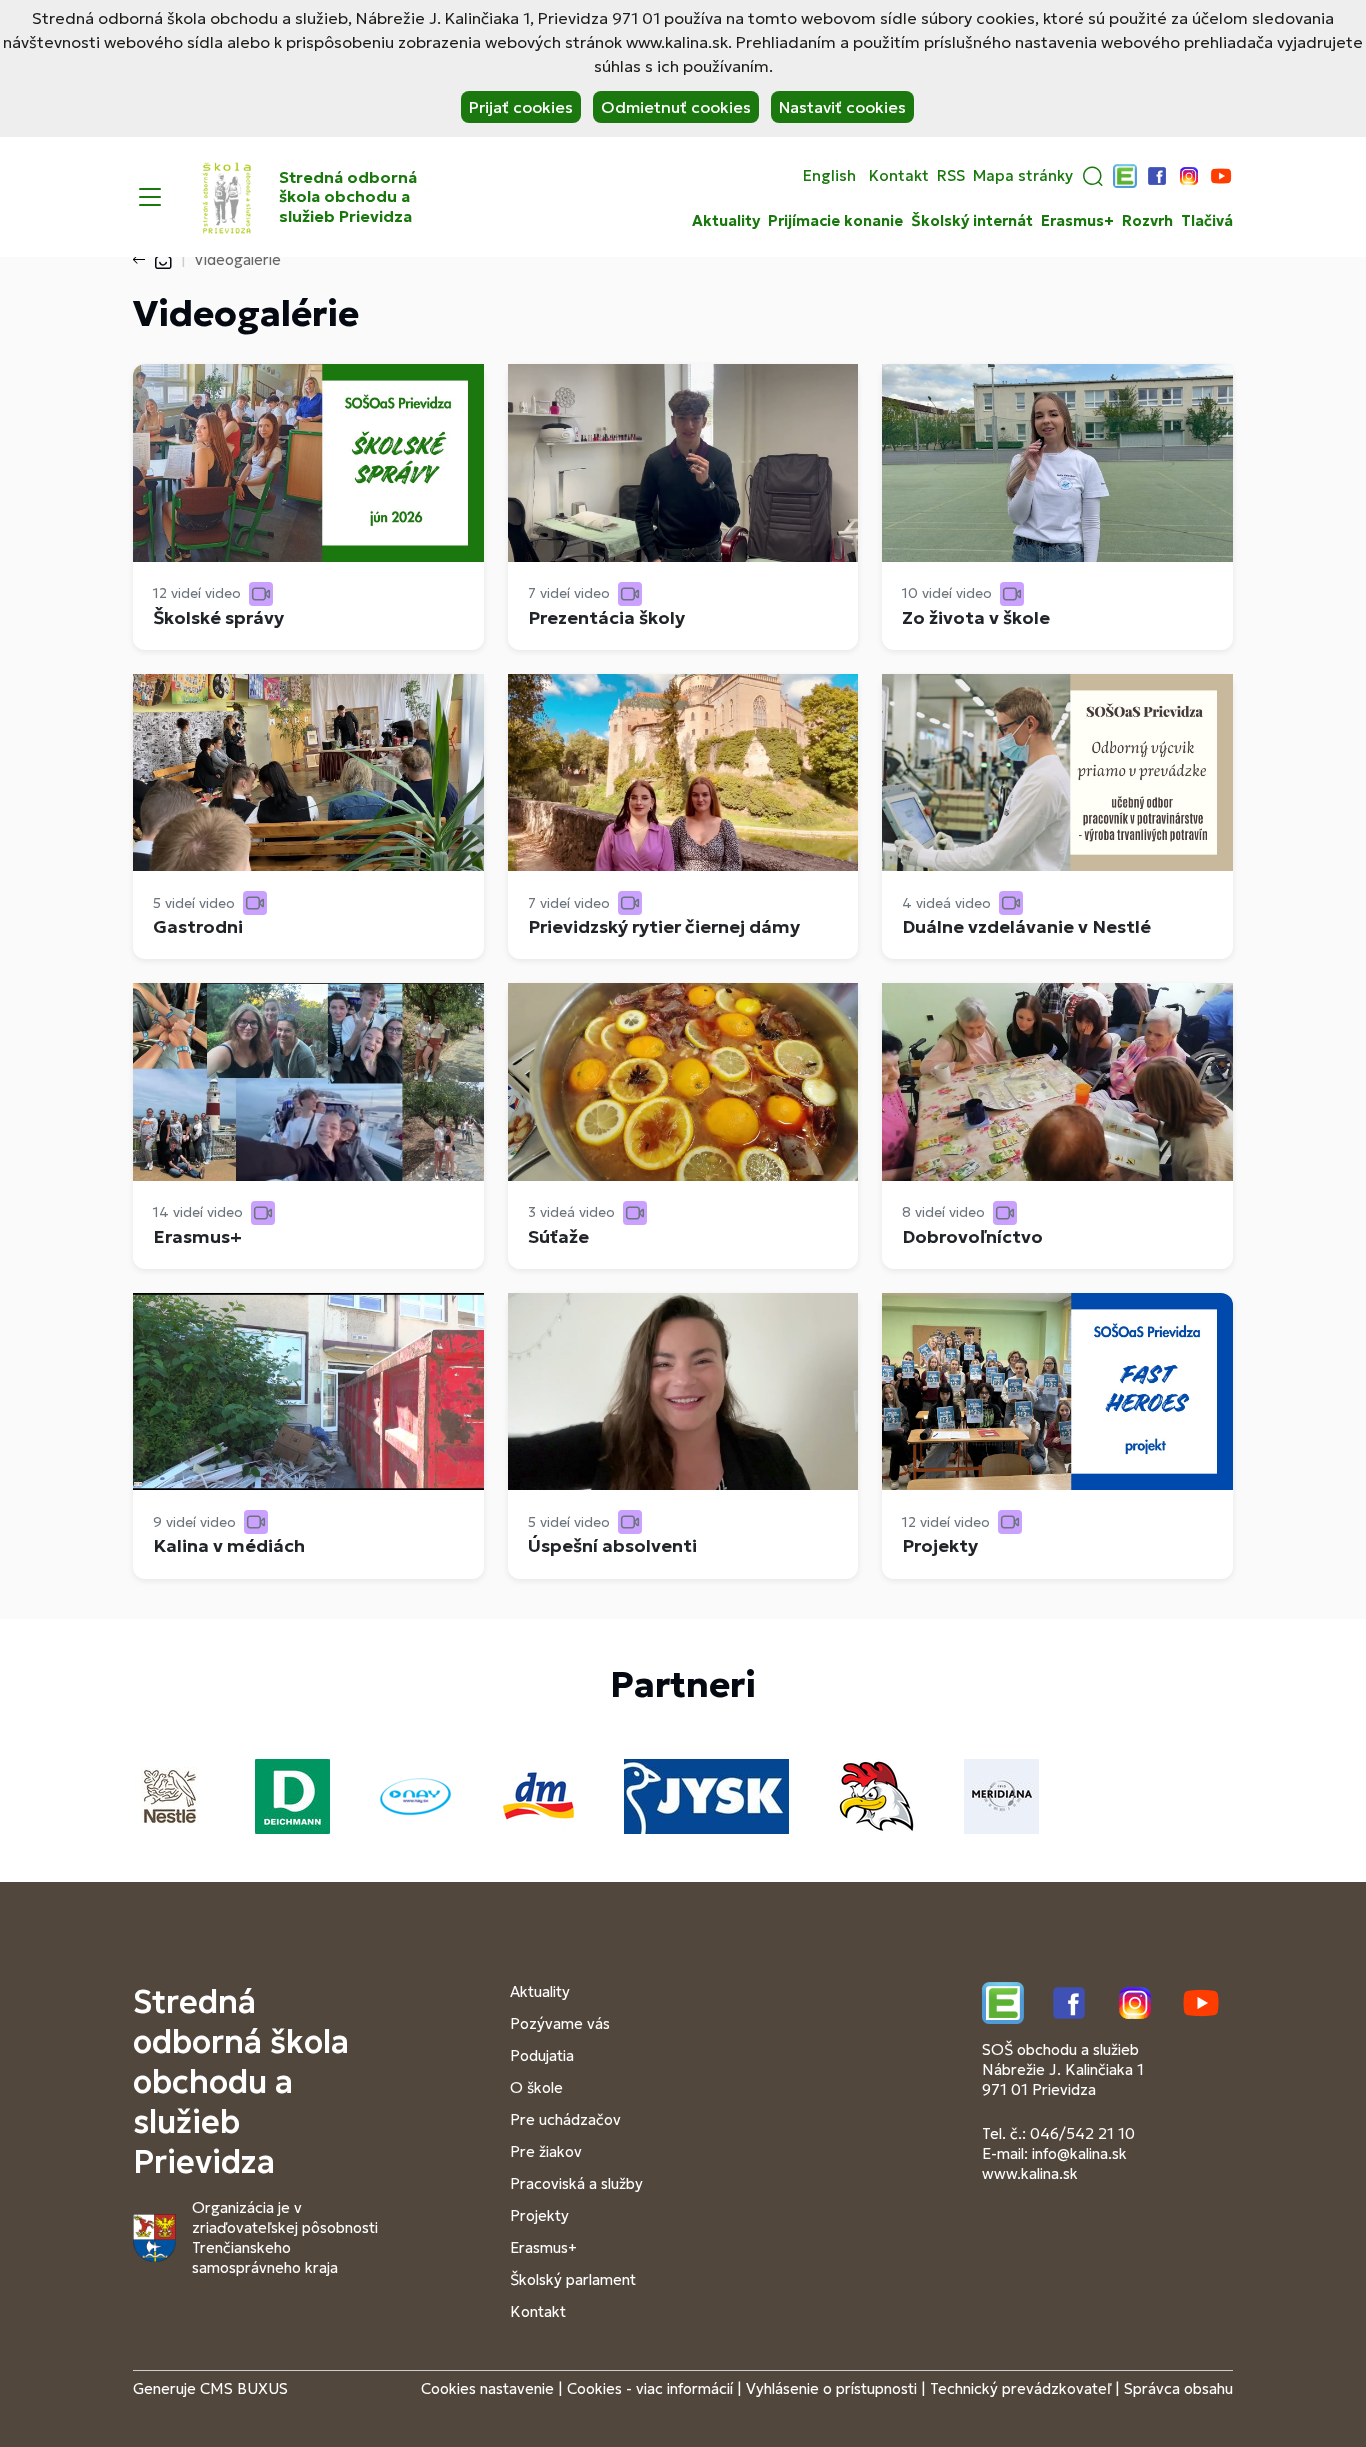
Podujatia (542, 2055)
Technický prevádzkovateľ (1020, 2388)
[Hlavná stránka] (163, 259)
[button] (1093, 176)
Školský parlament (573, 2279)
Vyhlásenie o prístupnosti (831, 2388)
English (829, 176)
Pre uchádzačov (565, 2119)
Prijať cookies (521, 107)
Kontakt (899, 176)
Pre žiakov (546, 2151)
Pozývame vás (560, 2023)
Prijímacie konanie (835, 221)
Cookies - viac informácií (650, 2388)
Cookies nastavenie (487, 2388)
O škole (536, 2087)
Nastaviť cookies (842, 107)
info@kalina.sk (1079, 2153)
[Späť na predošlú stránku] (143, 260)
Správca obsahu (1178, 2388)
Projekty (539, 2215)
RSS (951, 176)
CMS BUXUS (244, 2388)
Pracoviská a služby (576, 2183)
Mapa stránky (1023, 176)
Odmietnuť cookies (676, 107)
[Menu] (150, 197)
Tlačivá (1207, 221)
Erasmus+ (1077, 221)
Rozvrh (1147, 221)
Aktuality (726, 221)
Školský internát (972, 221)
